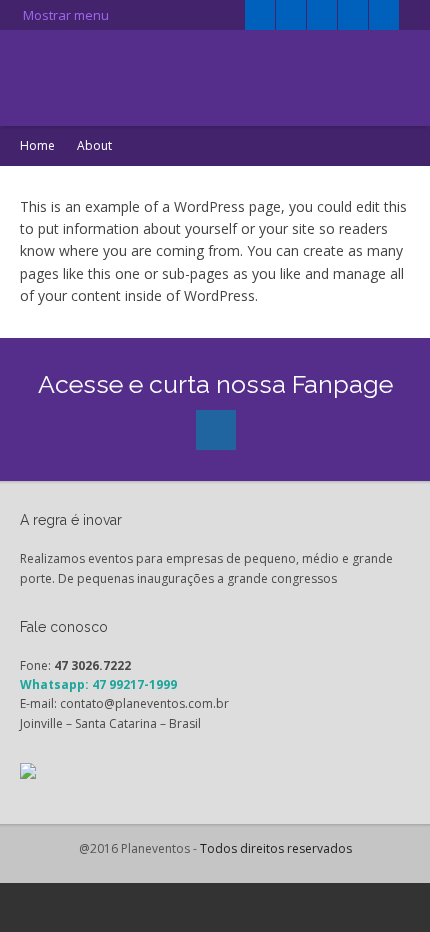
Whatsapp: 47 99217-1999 (98, 684)
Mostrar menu (64, 15)
